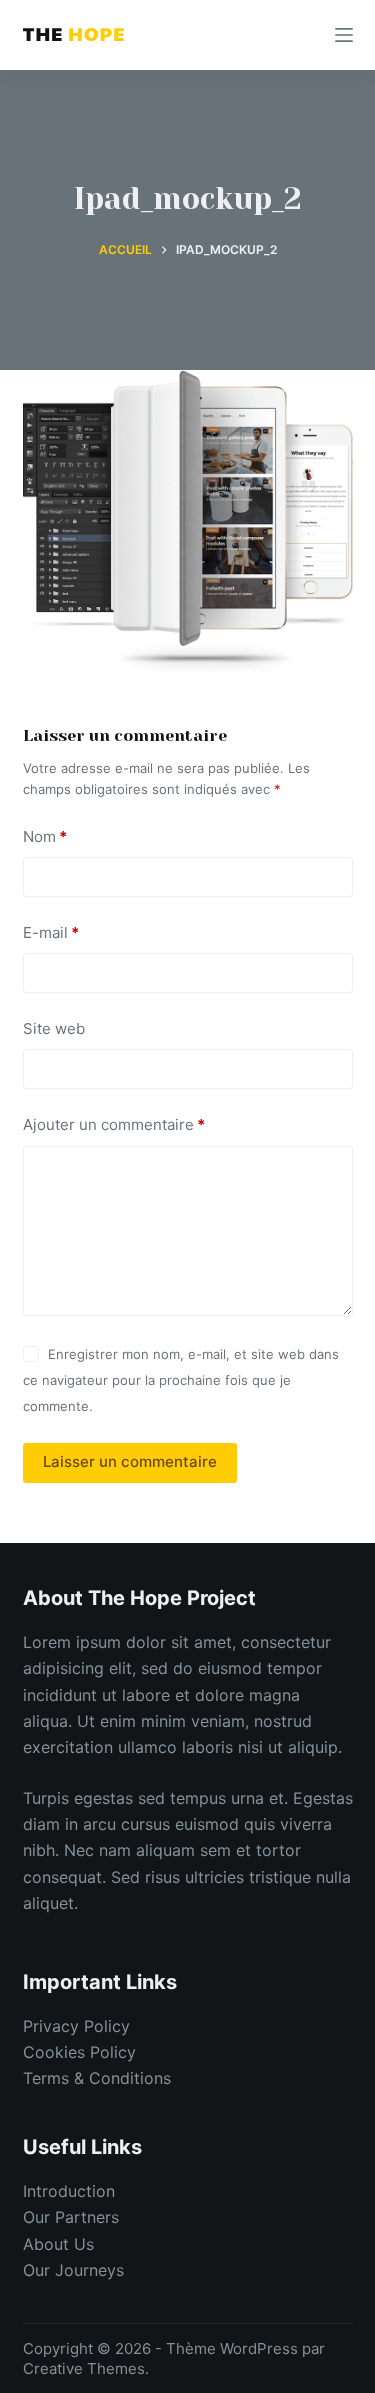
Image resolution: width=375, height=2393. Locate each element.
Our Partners (71, 2217)
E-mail (51, 932)
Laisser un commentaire (130, 1461)
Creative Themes (84, 2368)
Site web (54, 1028)
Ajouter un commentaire (114, 1124)
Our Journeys (73, 2270)
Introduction (69, 2191)
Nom (45, 836)
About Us (58, 2244)
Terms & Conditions (97, 2078)
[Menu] (344, 35)
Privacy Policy (76, 2026)
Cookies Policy (79, 2052)
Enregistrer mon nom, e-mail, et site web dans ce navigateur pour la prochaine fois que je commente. (181, 1380)
